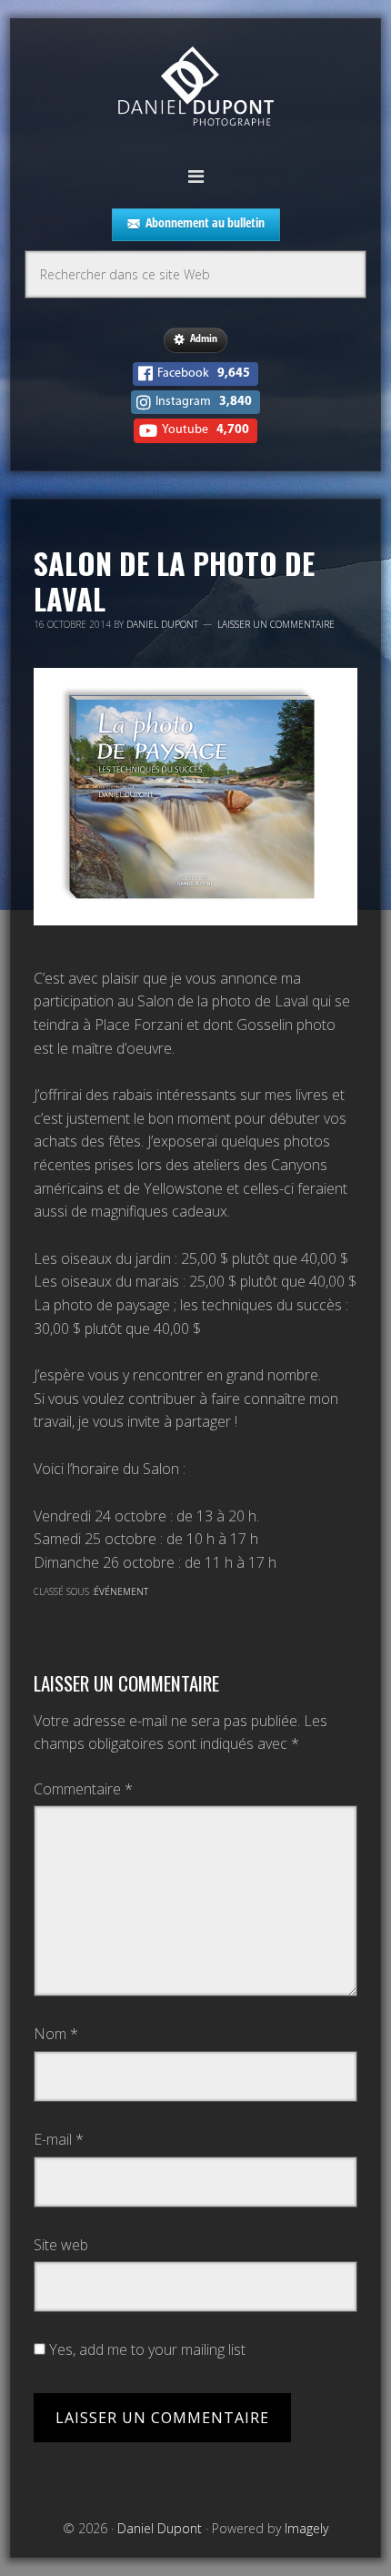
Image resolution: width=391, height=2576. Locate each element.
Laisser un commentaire (276, 624)
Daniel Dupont (195, 89)
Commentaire (83, 1789)
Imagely (306, 2528)
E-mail (59, 2139)
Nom (56, 2034)
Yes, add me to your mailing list (145, 2349)
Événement (121, 1591)
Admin (204, 338)
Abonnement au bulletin (205, 222)
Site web (61, 2245)
